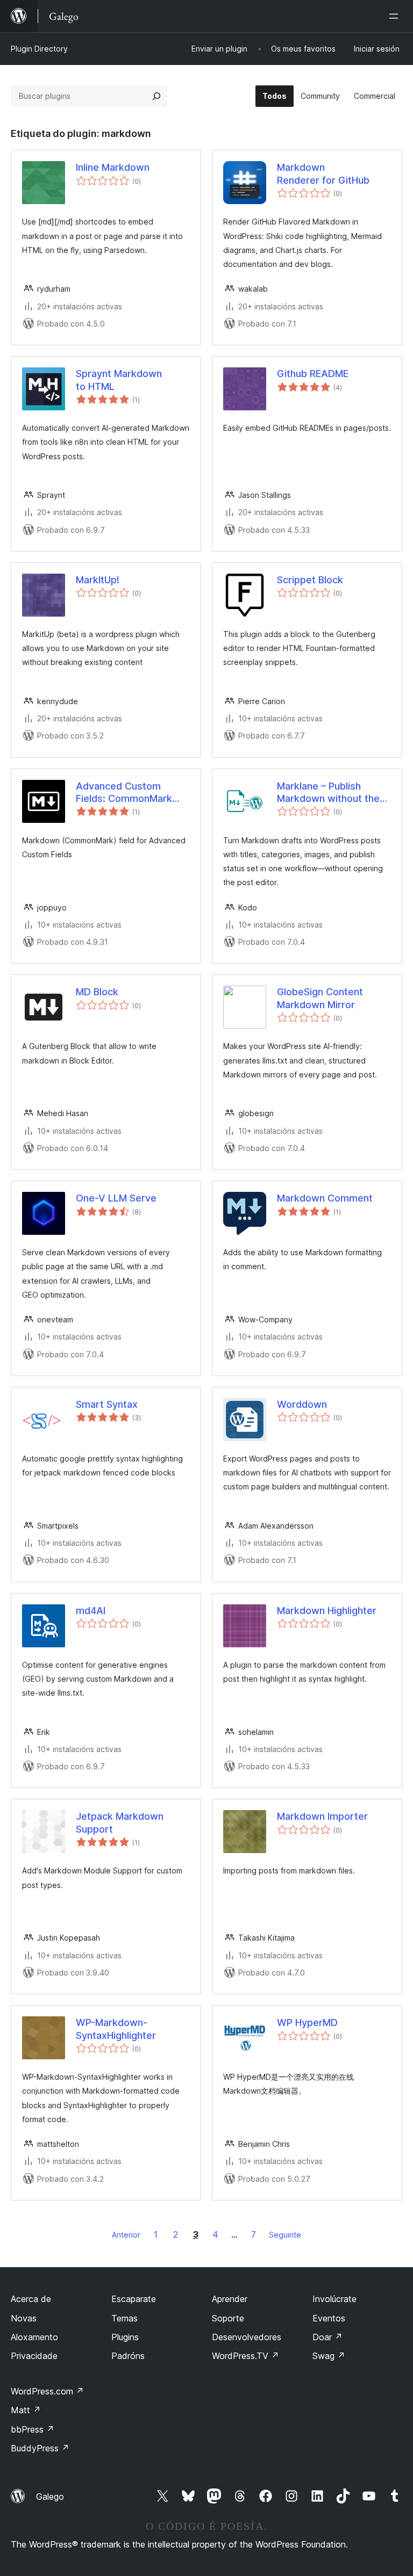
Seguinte (285, 2235)
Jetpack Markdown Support (120, 1822)
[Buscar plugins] (156, 96)
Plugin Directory (39, 49)
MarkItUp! (98, 580)
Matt (26, 2410)
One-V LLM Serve (116, 1198)
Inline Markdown (113, 167)
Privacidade (34, 2356)
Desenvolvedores (247, 2337)
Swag (329, 2356)
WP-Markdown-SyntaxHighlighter (116, 2029)
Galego (50, 2497)
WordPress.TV (245, 2356)
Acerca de (31, 2299)
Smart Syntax (107, 1404)
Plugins (125, 2337)
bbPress (33, 2429)
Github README (313, 374)
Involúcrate (334, 2299)
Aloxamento (34, 2337)
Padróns (128, 2356)
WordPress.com (47, 2391)
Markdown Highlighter (327, 1611)
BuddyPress (40, 2448)
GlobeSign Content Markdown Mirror (320, 998)
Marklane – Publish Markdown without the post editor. (328, 793)
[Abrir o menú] (396, 16)
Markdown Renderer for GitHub (323, 173)
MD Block (97, 992)
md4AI (91, 1611)
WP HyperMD (307, 2023)
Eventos (329, 2318)
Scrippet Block (310, 580)
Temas (124, 2318)
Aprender (230, 2299)
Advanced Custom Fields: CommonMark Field (124, 793)
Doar (327, 2337)
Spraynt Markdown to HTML (119, 380)
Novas (24, 2318)
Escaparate (134, 2299)
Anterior (126, 2235)
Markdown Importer (322, 1816)
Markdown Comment (325, 1198)
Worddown (302, 1404)
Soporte (228, 2318)
